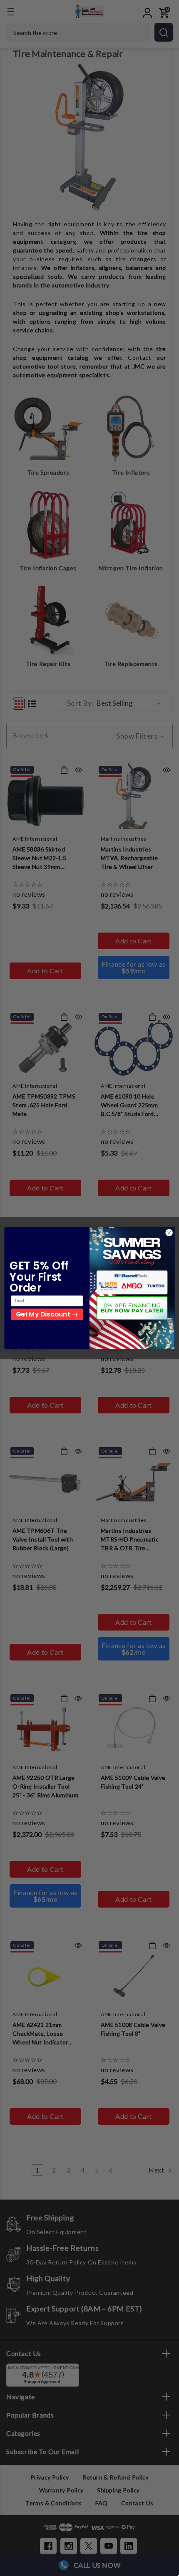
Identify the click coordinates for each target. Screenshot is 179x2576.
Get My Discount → (47, 1314)
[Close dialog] (169, 1232)
